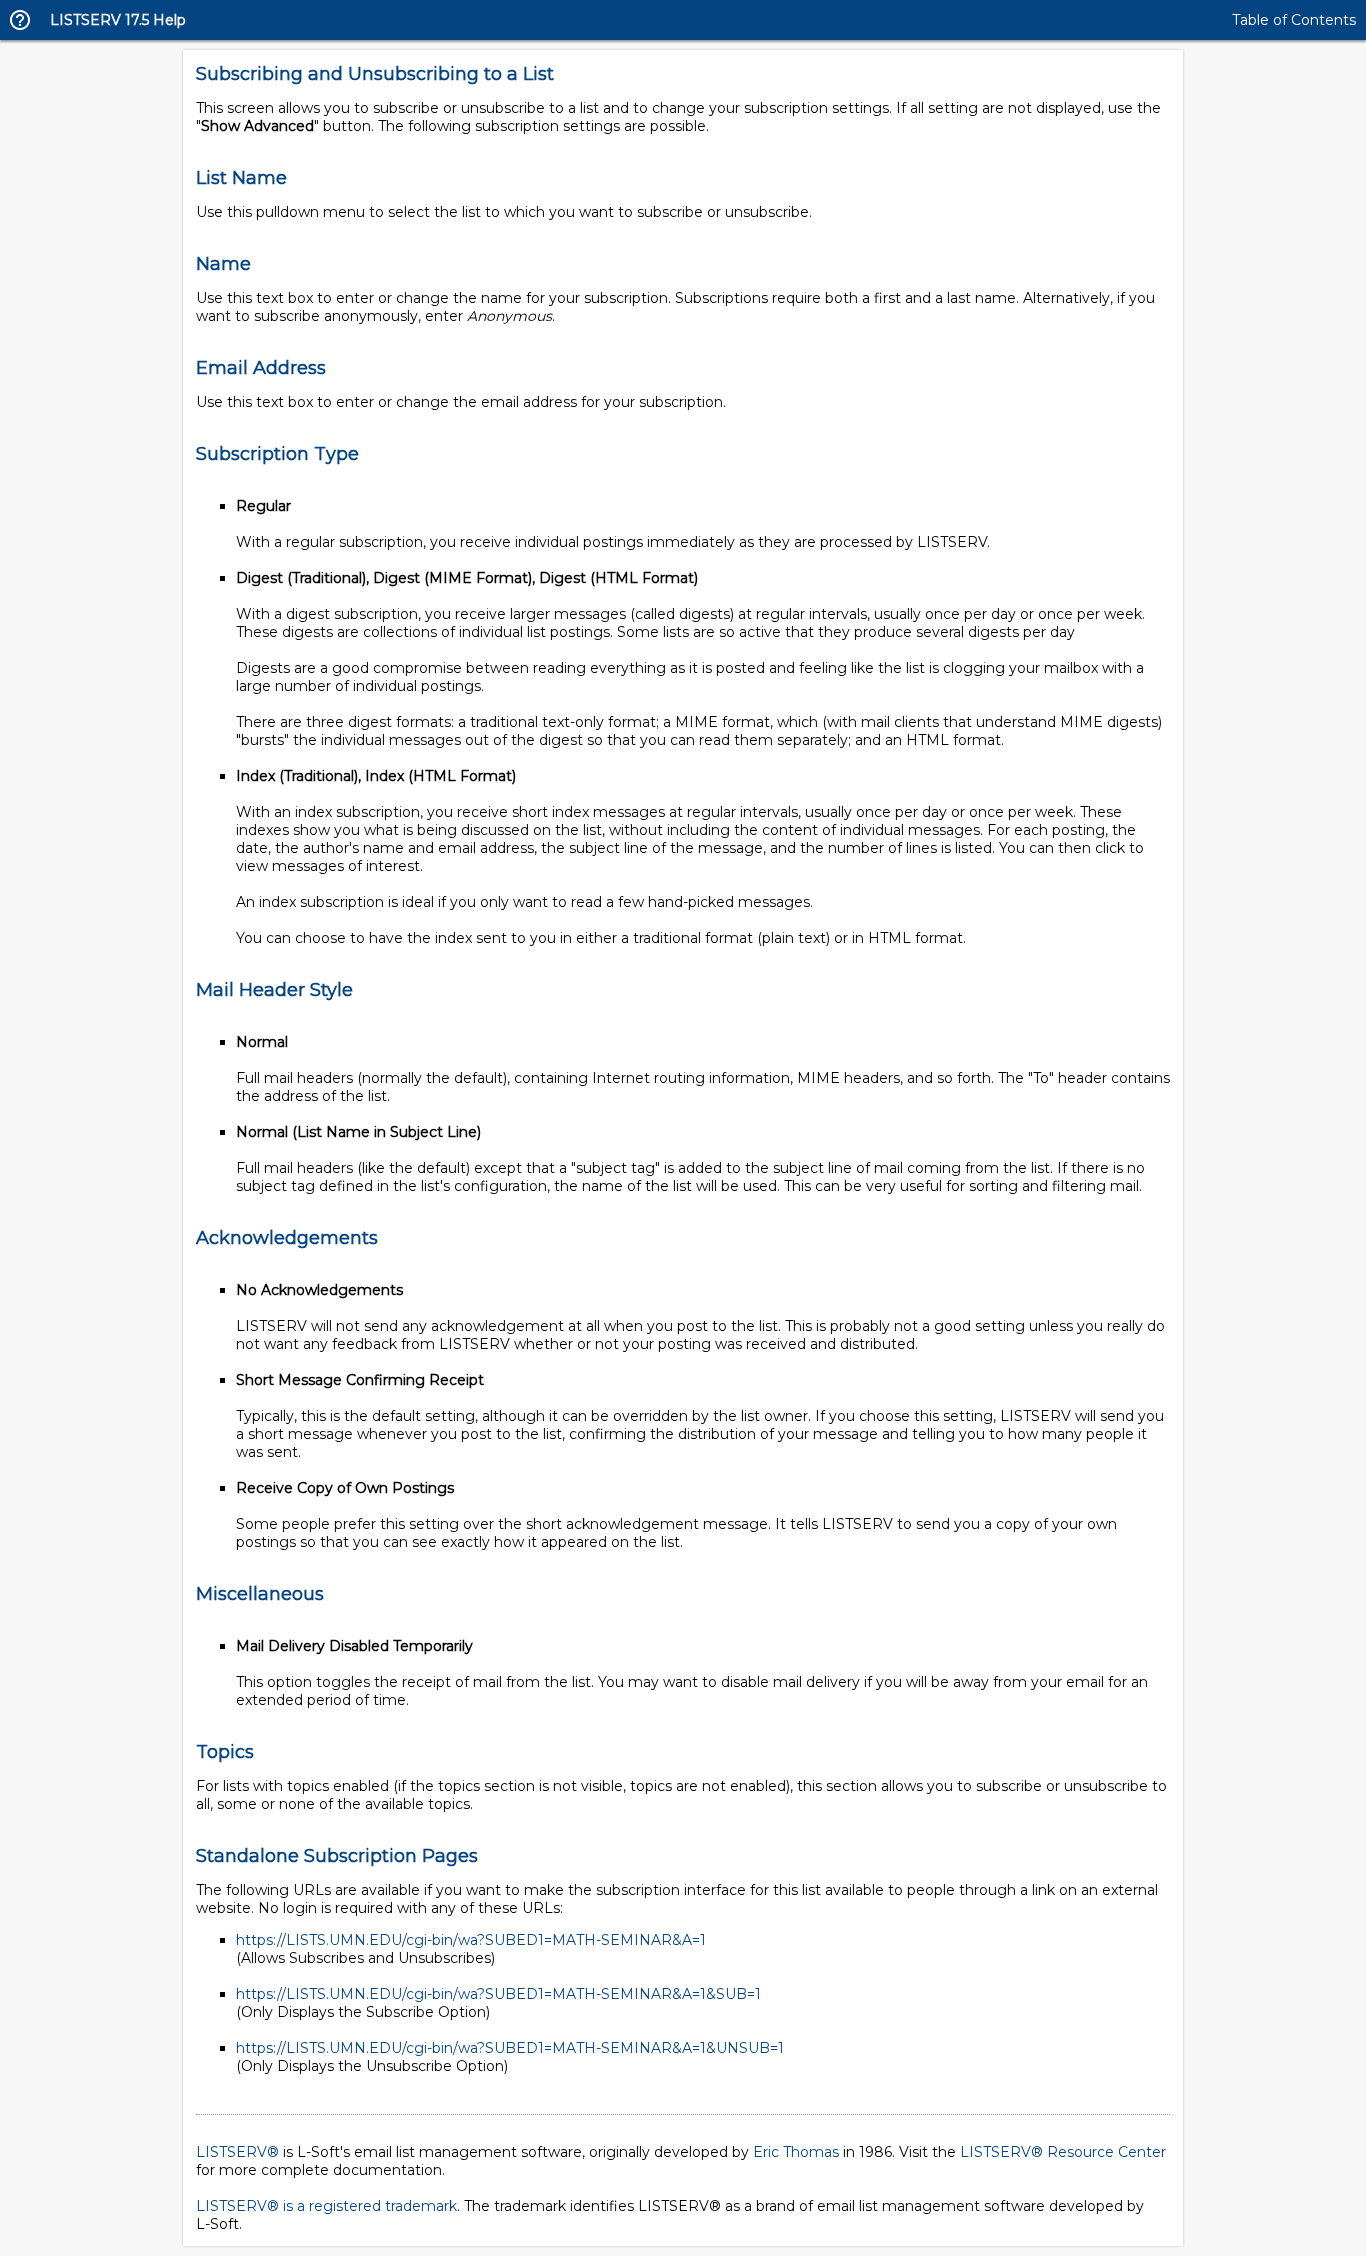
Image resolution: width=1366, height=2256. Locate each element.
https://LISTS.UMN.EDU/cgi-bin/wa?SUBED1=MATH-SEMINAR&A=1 (471, 1940)
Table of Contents (1294, 20)
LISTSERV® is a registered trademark (326, 2206)
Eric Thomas (796, 2152)
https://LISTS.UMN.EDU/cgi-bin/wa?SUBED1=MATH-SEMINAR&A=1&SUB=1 (498, 1994)
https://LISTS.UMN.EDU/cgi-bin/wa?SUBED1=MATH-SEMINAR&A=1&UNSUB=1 (510, 2048)
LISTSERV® (237, 2152)
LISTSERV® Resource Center (1063, 2152)
